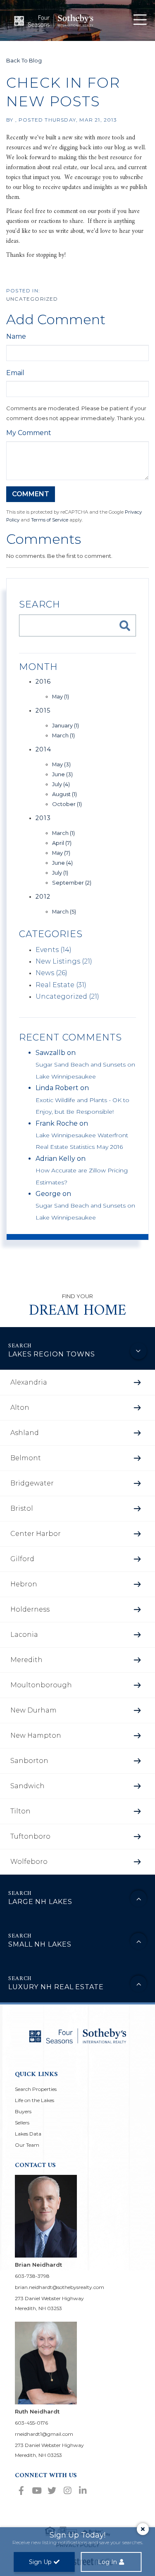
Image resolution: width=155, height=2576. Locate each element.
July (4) (61, 784)
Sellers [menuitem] (22, 2123)
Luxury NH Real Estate (56, 1987)
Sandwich (27, 1786)
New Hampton (36, 1735)
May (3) (61, 764)
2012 (43, 897)
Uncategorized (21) (67, 996)
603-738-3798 (32, 2276)
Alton (20, 1408)
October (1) (67, 804)
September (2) (72, 883)
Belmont (26, 1458)
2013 (43, 818)
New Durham (33, 1710)
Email (15, 373)
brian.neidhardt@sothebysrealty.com (60, 2287)
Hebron (24, 1584)
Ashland (25, 1433)
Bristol (22, 1508)
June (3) (62, 774)
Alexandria (29, 1382)
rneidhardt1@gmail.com (44, 2434)
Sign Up (40, 2562)
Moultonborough (41, 1685)
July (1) (60, 873)
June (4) (62, 863)
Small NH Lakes (40, 1944)
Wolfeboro (29, 1862)
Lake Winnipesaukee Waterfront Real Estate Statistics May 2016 (82, 1141)
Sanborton (29, 1761)
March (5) (64, 911)
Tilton (20, 1811)
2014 (43, 749)
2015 (43, 710)
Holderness (30, 1609)
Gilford (22, 1559)
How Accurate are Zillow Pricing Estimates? (82, 1176)
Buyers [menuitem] (23, 2111)
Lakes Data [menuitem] (28, 2134)
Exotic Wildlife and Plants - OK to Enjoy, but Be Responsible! (82, 1106)
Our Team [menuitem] (27, 2145)
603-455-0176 (31, 2423)
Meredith (26, 1660)
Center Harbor (36, 1534)
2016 (43, 682)
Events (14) (54, 950)
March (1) (63, 735)
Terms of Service (50, 520)
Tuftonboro (30, 1836)
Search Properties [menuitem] (36, 2089)
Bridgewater (32, 1483)
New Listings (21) (64, 961)
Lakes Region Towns (52, 1354)
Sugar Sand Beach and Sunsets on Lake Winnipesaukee (85, 1070)
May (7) (61, 853)
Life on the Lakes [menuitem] (35, 2100)
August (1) (64, 794)
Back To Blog (24, 60)
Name (16, 336)
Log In (107, 2562)
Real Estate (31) (61, 985)
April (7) (62, 843)
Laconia (24, 1635)
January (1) (66, 725)
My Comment (29, 433)
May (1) (61, 696)
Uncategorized (32, 299)
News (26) (51, 973)
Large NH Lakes (40, 1902)
